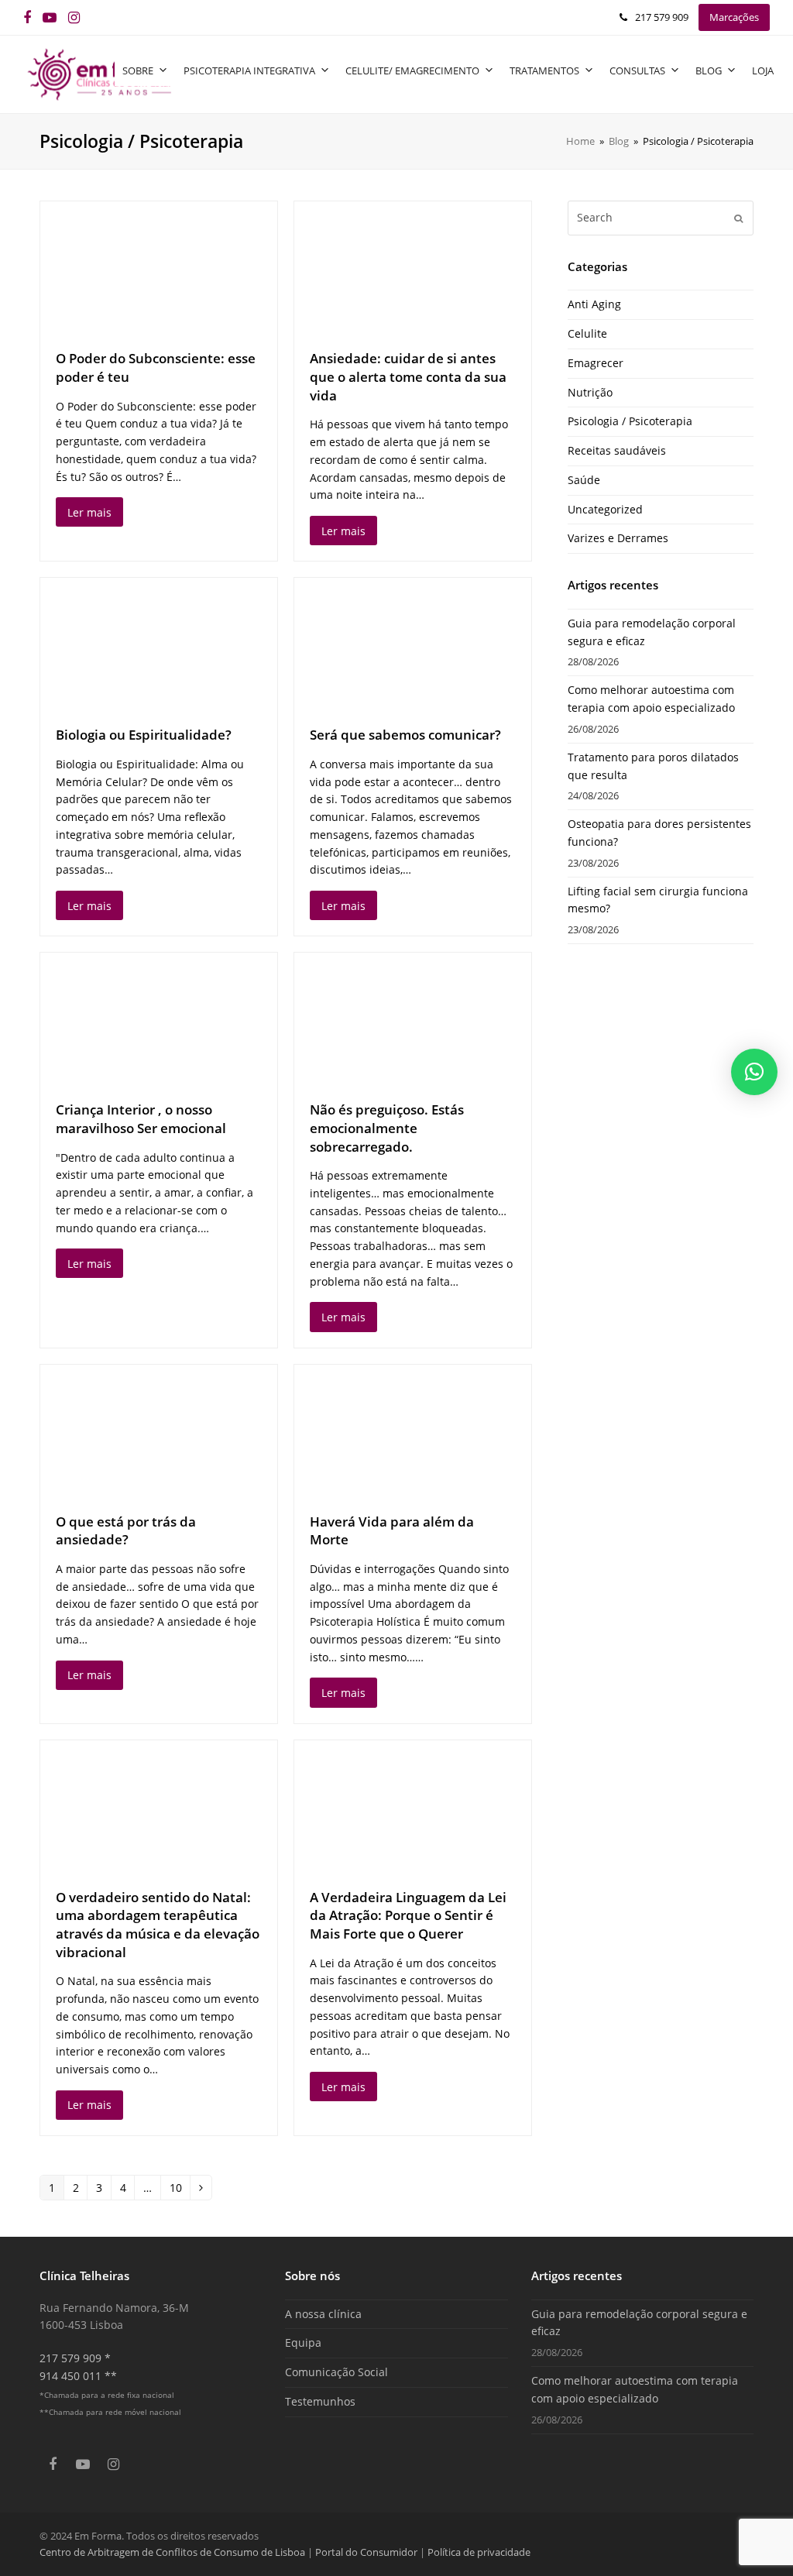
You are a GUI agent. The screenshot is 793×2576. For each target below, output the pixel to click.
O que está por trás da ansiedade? (126, 1531)
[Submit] (738, 218)
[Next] (201, 2188)
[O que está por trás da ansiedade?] (159, 1431)
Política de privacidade (479, 2552)
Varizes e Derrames (618, 538)
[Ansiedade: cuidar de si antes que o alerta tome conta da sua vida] (413, 268)
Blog (709, 70)
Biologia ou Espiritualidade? (144, 735)
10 (180, 2185)
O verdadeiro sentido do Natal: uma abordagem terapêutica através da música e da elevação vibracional (158, 1925)
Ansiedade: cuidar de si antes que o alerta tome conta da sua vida (408, 376)
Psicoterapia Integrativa (249, 70)
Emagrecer (596, 363)
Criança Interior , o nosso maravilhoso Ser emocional (141, 1119)
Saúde (584, 480)
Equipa (303, 2342)
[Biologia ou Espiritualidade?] (159, 644)
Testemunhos (320, 2401)
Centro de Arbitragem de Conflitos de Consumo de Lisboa (172, 2552)
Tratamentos (544, 70)
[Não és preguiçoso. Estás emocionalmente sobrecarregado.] (413, 1019)
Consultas (637, 70)
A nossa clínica (323, 2314)
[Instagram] (74, 17)
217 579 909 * (75, 2358)
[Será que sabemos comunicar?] (413, 644)
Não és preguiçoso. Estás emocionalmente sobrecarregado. (387, 1128)
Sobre (138, 70)
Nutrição (590, 392)
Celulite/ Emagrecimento (412, 70)
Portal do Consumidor (367, 2552)
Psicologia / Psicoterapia (630, 421)
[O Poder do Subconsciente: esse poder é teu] (159, 268)
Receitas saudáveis (617, 450)
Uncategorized (605, 509)
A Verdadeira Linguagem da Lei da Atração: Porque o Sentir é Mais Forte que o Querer (408, 1915)
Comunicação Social (336, 2372)
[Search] (661, 218)
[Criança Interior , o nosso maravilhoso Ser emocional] (159, 1019)
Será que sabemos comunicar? (405, 735)
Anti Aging (594, 304)
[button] (754, 1072)
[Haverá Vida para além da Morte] (413, 1431)
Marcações (734, 17)
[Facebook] (27, 17)
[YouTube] (50, 17)
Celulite (587, 333)
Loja (763, 70)
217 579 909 (662, 17)
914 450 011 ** (78, 2376)
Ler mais (89, 512)
